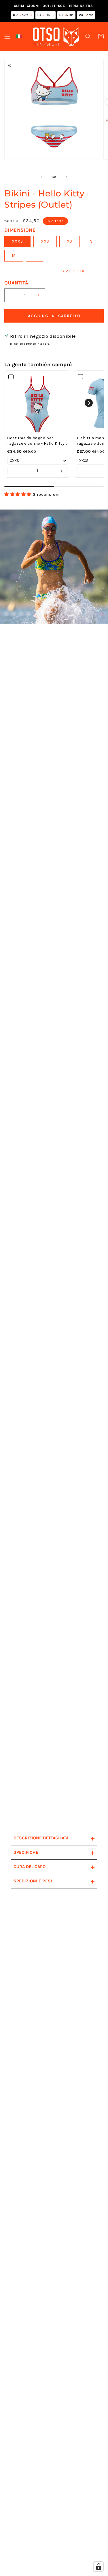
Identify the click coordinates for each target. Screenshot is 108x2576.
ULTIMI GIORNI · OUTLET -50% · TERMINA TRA (53, 10)
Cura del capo (54, 1867)
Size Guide (74, 271)
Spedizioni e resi (54, 1881)
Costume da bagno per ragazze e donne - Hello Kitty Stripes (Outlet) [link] (36, 441)
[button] (7, 36)
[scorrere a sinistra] (41, 177)
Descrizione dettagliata (54, 1838)
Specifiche (54, 1852)
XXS (45, 241)
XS (70, 241)
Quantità (16, 283)
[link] (37, 403)
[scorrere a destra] (67, 177)
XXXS (17, 241)
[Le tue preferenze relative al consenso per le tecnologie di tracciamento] (98, 2567)
